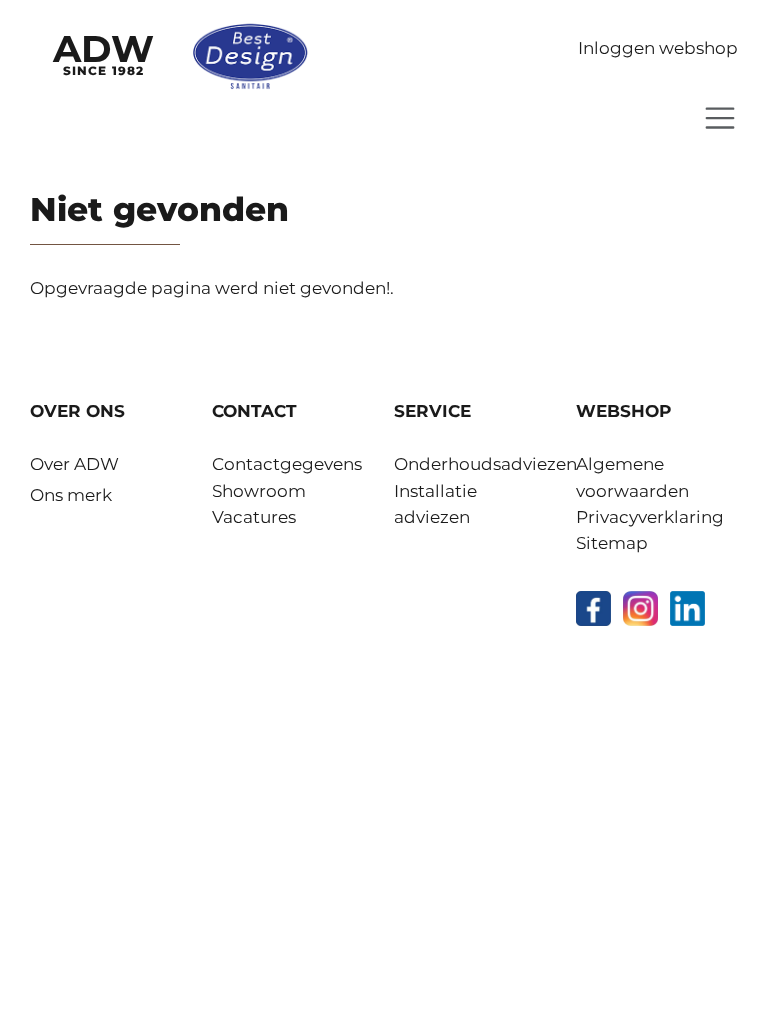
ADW (103, 52)
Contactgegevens (287, 464)
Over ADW (74, 464)
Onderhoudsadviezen (485, 464)
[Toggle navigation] (720, 118)
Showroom (259, 491)
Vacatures (254, 517)
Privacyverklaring (650, 517)
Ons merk (71, 495)
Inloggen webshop (658, 48)
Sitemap (612, 543)
